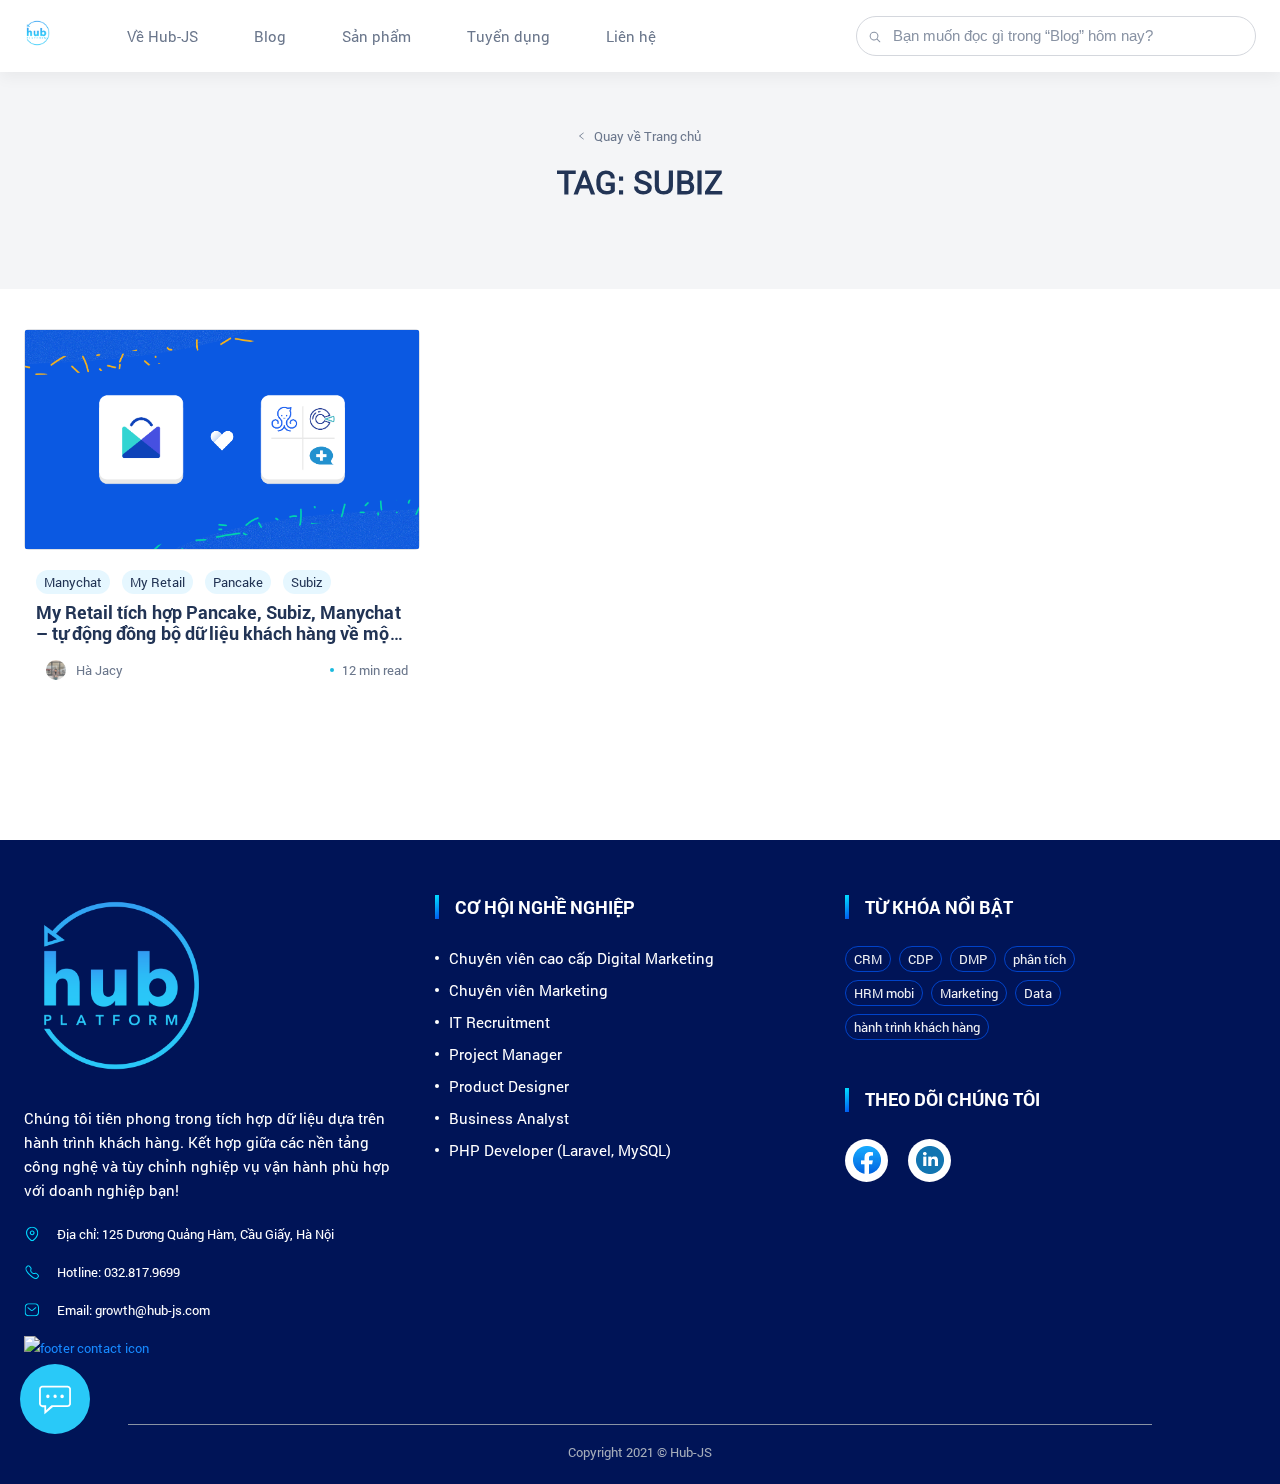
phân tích (1039, 959)
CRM (868, 959)
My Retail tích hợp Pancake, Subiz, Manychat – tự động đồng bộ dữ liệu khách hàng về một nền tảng (218, 633)
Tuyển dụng (508, 36)
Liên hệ (631, 36)
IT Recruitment (499, 1022)
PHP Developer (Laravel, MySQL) (560, 1150)
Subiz (307, 582)
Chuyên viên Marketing (528, 990)
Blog (270, 36)
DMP (973, 959)
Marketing (969, 993)
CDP (920, 959)
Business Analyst (509, 1118)
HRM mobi (884, 993)
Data (1038, 993)
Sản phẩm (376, 36)
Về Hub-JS (162, 36)
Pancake (238, 582)
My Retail (157, 582)
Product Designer (509, 1086)
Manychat (73, 582)
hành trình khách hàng (917, 1027)
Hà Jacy (99, 670)
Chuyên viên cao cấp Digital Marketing (581, 958)
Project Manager (505, 1054)
